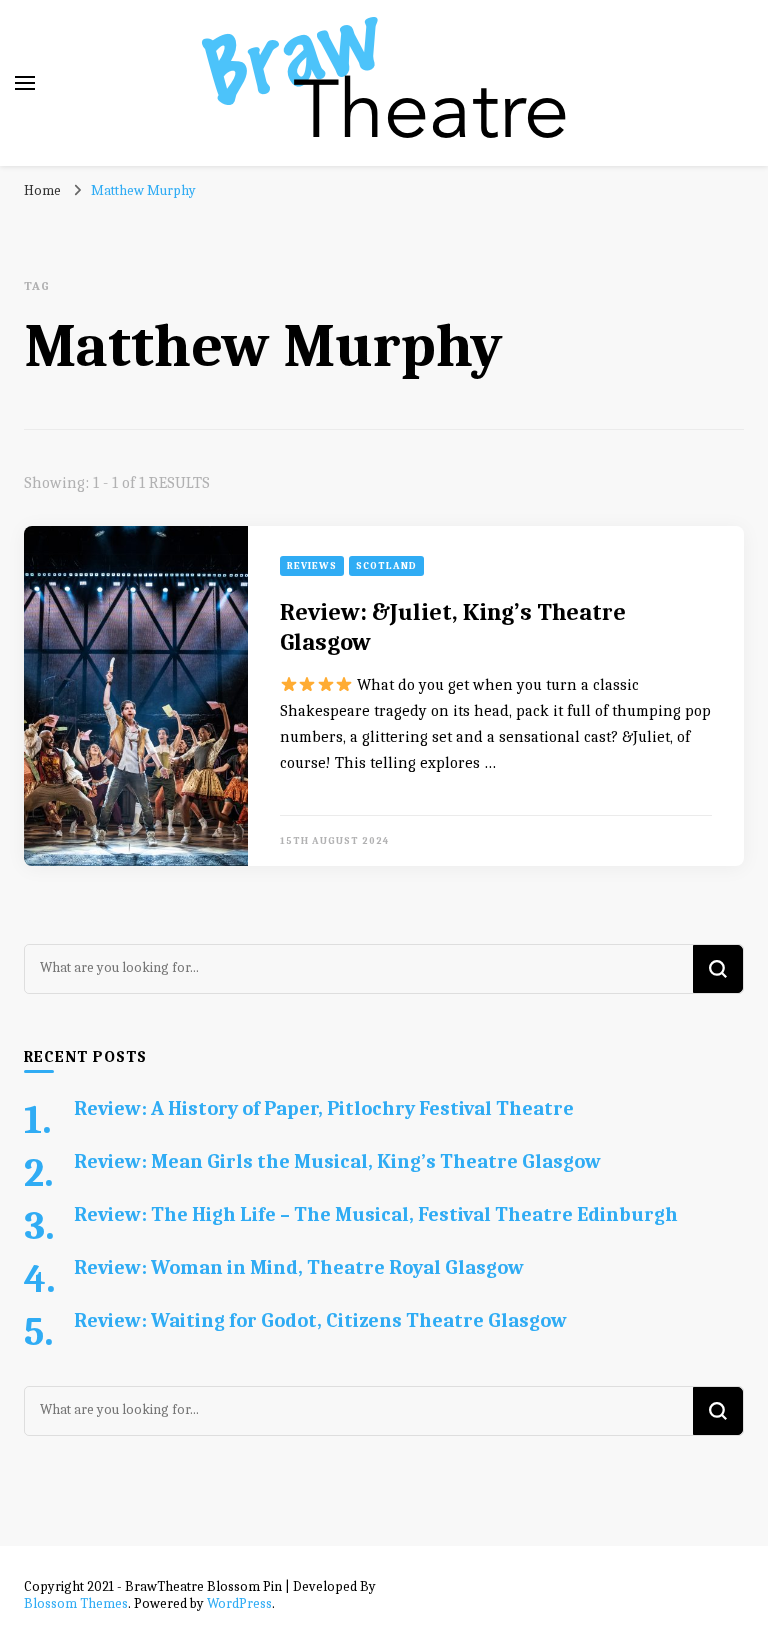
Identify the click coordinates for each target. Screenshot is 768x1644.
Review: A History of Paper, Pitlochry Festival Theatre (324, 1108)
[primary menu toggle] (25, 83)
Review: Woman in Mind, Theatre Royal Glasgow (299, 1267)
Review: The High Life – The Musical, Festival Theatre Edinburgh (376, 1214)
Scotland (386, 566)
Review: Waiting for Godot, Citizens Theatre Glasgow (320, 1320)
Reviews (312, 566)
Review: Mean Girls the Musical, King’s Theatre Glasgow (337, 1161)
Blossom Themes (76, 1603)
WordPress (239, 1603)
